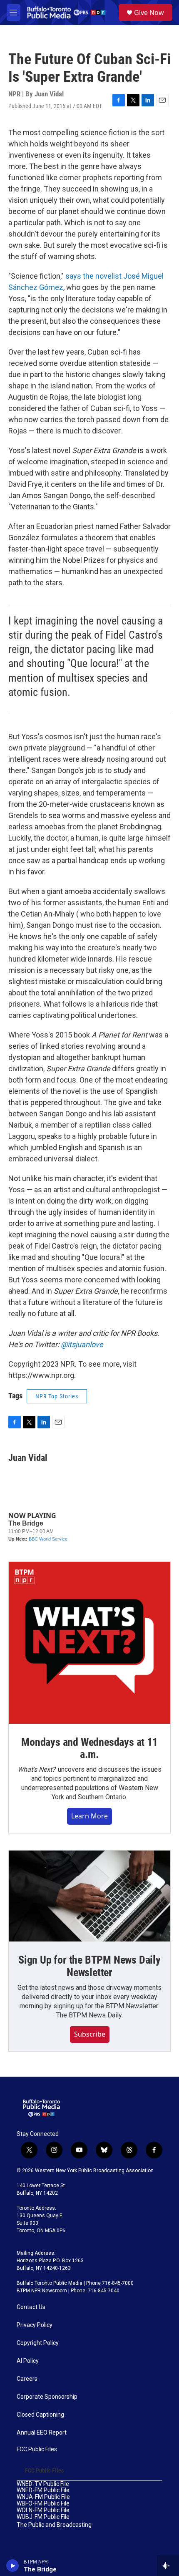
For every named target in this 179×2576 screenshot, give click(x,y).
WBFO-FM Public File (43, 2504)
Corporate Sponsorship (47, 2397)
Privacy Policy (35, 2325)
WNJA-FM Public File (43, 2497)
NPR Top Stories (57, 1396)
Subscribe (90, 2034)
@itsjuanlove (82, 1344)
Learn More (89, 1816)
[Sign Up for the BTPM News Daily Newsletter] (89, 1896)
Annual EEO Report (42, 2433)
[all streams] (168, 2566)
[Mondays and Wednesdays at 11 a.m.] (89, 1643)
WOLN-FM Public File (43, 2510)
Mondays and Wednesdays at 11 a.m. (89, 1748)
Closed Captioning (40, 2415)
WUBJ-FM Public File (43, 2517)
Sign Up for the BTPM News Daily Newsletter (89, 1966)
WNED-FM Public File (43, 2490)
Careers (27, 2379)
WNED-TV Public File (43, 2484)
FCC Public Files (37, 2449)
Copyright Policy (38, 2343)
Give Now (149, 13)
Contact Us (31, 2307)
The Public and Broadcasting (54, 2525)
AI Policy (28, 2361)
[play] (13, 2566)
